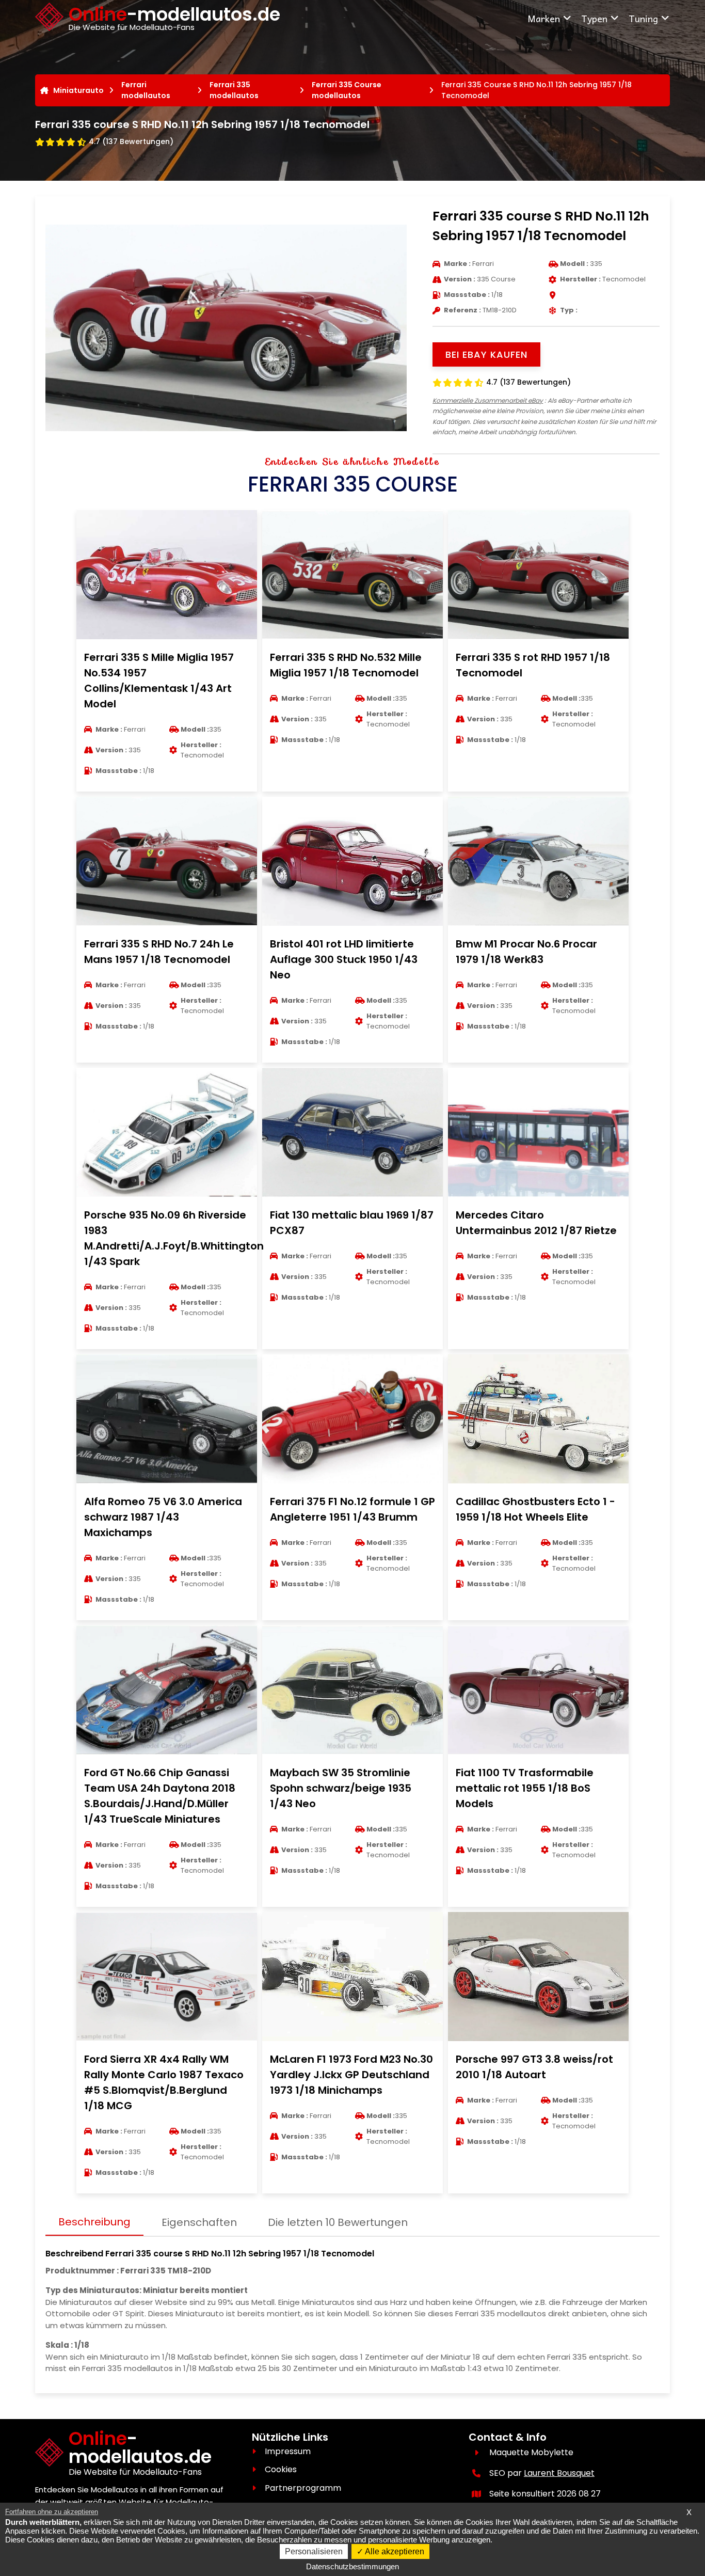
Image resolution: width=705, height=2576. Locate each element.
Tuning (643, 18)
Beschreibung (94, 2222)
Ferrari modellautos (146, 90)
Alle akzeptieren (394, 2551)
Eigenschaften (199, 2222)
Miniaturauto (78, 90)
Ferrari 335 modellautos (234, 90)
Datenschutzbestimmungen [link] (352, 2566)
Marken (544, 18)
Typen (594, 18)
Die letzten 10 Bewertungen (338, 2222)
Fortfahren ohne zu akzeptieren (52, 2512)
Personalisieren (314, 2551)
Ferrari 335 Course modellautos (347, 90)
